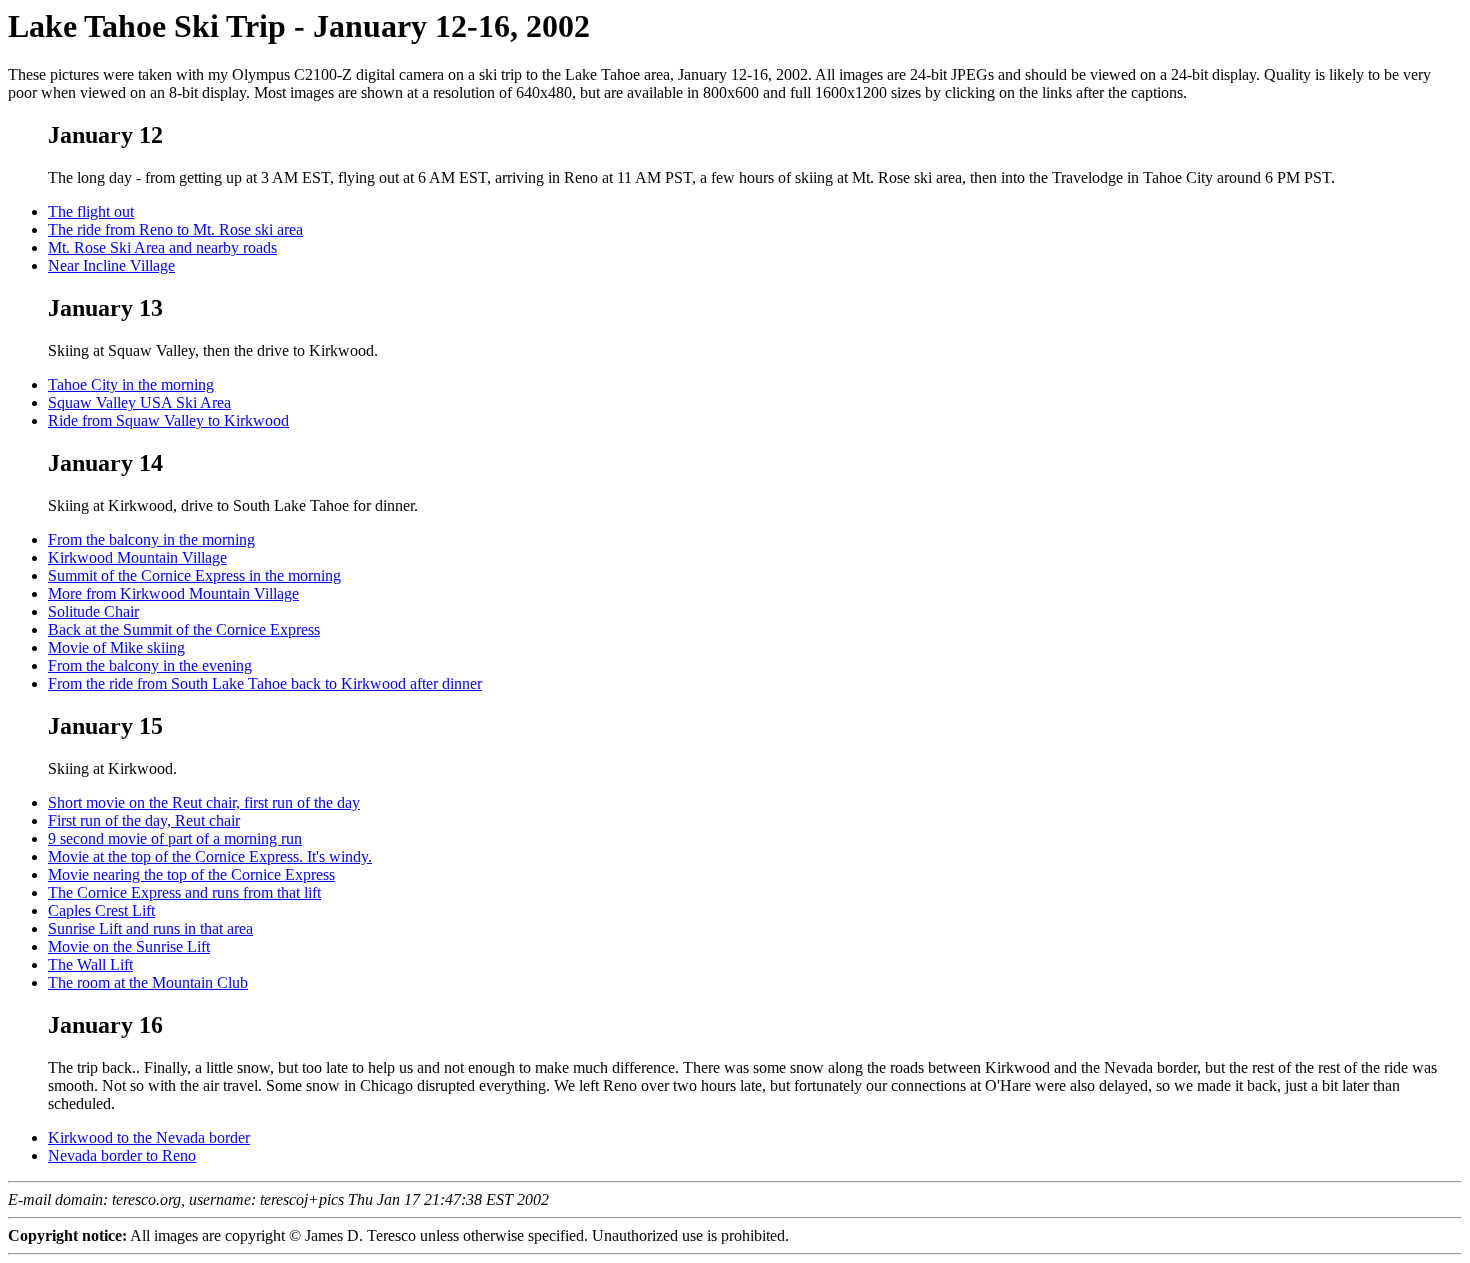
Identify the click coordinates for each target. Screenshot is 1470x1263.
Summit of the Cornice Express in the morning (194, 575)
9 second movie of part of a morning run (175, 838)
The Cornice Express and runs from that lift (184, 892)
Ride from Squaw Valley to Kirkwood (168, 420)
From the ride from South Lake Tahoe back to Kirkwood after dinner (265, 683)
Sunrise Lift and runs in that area (150, 928)
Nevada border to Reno (122, 1155)
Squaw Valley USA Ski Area (139, 402)
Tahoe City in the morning (131, 384)
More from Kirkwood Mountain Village (173, 593)
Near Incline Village (111, 265)
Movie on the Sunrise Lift (129, 946)
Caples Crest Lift (101, 910)
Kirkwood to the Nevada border (149, 1137)
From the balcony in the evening (150, 665)
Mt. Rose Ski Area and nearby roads (162, 247)
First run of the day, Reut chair (144, 820)
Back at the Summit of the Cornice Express (184, 629)
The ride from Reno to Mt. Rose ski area (175, 229)
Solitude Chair (93, 611)
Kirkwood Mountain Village (137, 557)
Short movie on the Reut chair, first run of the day (204, 802)
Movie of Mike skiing (116, 647)
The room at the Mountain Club (148, 982)
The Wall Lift (90, 964)
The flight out (91, 211)
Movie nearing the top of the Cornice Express (191, 874)
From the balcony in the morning (151, 539)
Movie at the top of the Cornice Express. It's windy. (210, 856)
